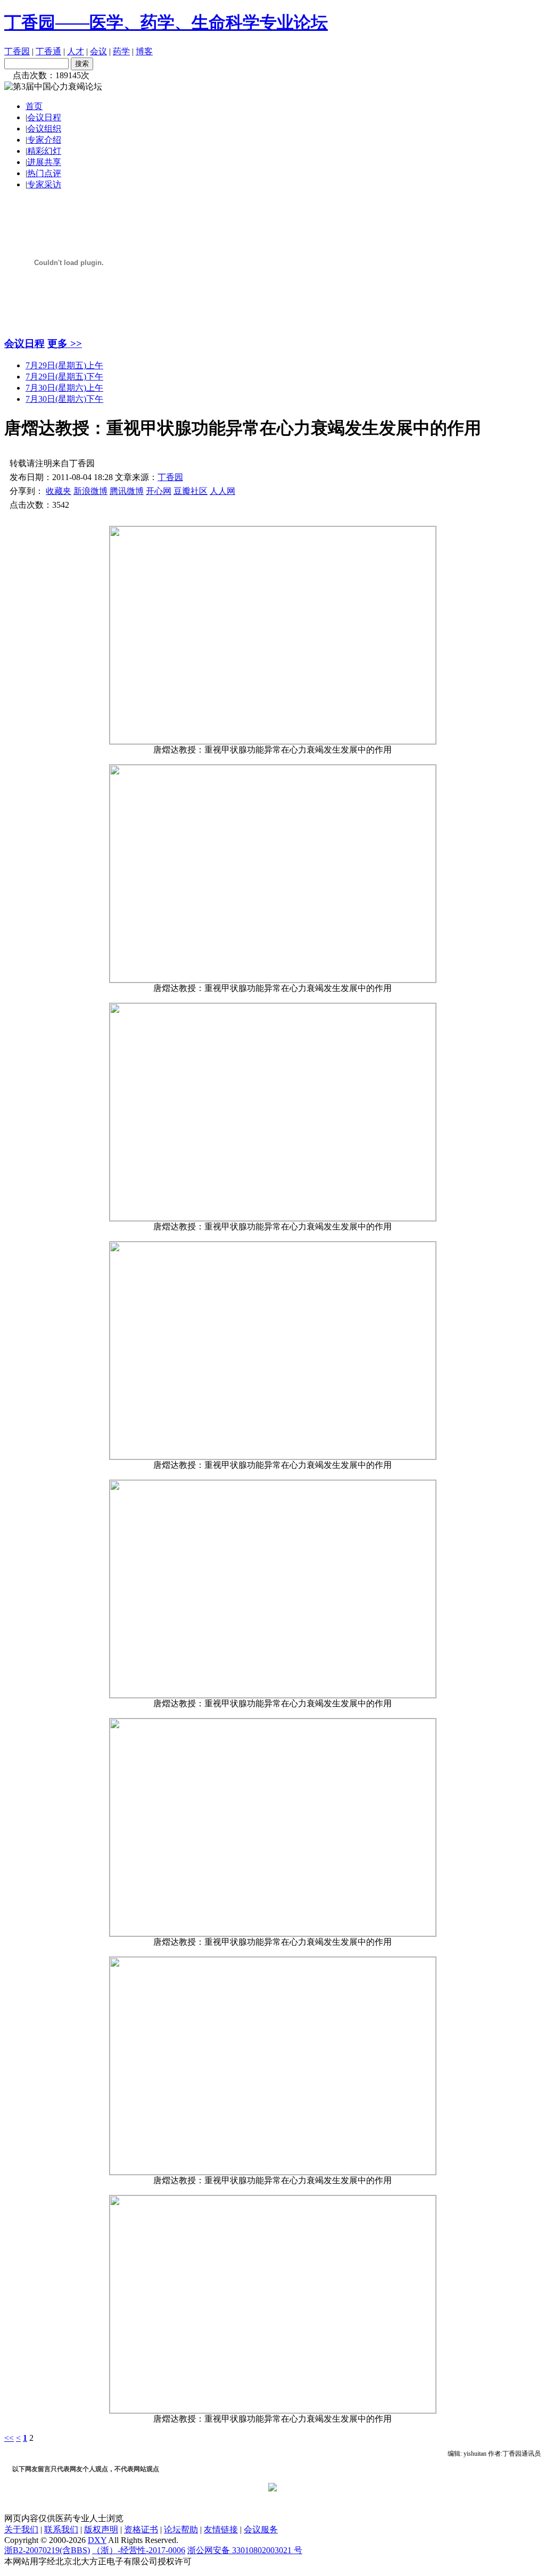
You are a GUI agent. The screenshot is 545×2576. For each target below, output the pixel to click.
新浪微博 (90, 491)
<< (9, 2438)
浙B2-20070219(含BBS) (47, 2550)
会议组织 (44, 129)
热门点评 (44, 173)
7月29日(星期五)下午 (64, 377)
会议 (98, 51)
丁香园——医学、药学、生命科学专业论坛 (166, 22)
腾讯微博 (127, 491)
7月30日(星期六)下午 (64, 399)
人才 (76, 51)
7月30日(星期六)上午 (64, 388)
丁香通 (48, 51)
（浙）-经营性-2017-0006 (139, 2550)
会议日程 (44, 117)
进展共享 (44, 162)
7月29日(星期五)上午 (64, 365)
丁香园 (17, 51)
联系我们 (61, 2529)
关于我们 (21, 2529)
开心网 (159, 491)
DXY (97, 2540)
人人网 (222, 491)
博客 (144, 51)
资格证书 (141, 2529)
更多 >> (65, 344)
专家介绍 (44, 140)
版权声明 (101, 2529)
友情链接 (221, 2529)
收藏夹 (59, 491)
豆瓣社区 (191, 491)
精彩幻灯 (44, 151)
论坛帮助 (181, 2529)
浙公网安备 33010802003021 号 (245, 2550)
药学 (121, 51)
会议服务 (261, 2529)
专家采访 (44, 184)
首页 (34, 106)
